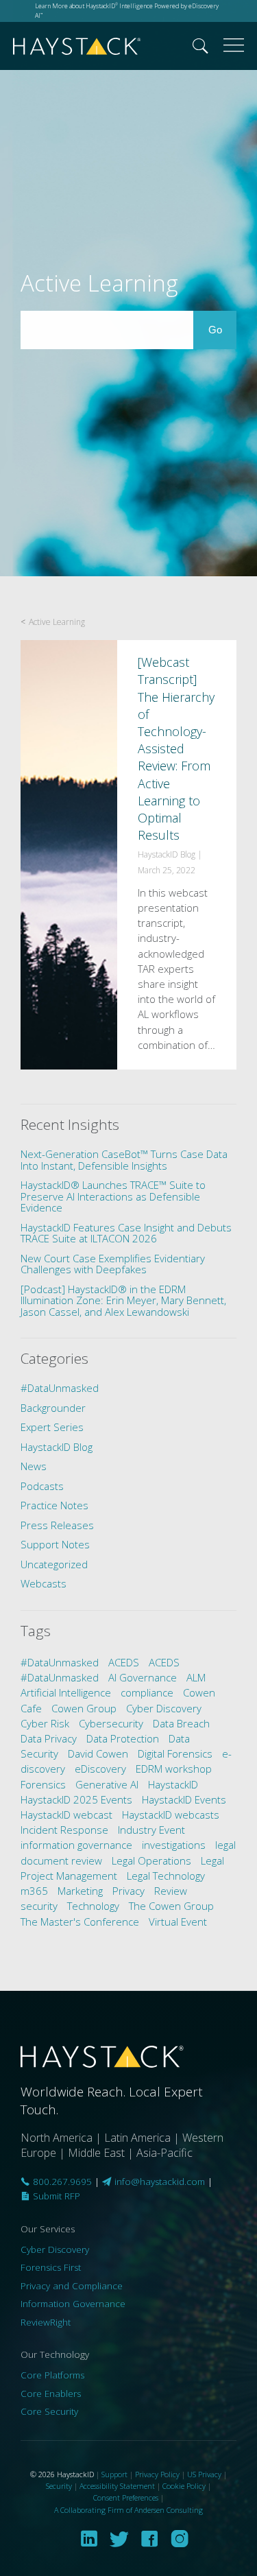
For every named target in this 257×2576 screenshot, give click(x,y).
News (34, 1466)
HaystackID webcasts (171, 1815)
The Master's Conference (80, 1922)
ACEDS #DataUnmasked (100, 1670)
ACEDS (124, 1662)
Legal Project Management (122, 1868)
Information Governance (73, 2304)
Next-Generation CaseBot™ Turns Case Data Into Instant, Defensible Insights (124, 1160)
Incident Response (64, 1830)
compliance (147, 1692)
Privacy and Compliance (72, 2286)
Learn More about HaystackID (76, 6)
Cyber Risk (45, 1723)
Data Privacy (49, 1738)
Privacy (128, 1891)
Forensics (43, 1784)
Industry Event (151, 1830)
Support (114, 2474)
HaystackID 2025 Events (76, 1799)
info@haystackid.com (160, 2182)
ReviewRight (46, 2322)
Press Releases (57, 1525)
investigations (174, 1845)
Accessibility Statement (117, 2486)
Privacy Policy (157, 2474)
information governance (76, 1845)
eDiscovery (100, 1769)
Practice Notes (54, 1505)
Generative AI (107, 1784)
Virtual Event (178, 1922)
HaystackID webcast (66, 1815)
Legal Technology (166, 1876)
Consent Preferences (126, 2497)
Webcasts (44, 1583)
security (39, 1906)
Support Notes (55, 1544)
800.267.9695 (61, 2182)
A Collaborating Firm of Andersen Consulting (128, 2510)
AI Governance (143, 1677)
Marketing (80, 1891)
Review (171, 1891)
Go (222, 329)
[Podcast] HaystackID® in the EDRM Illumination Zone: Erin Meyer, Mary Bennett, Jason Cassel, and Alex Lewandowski (123, 1300)
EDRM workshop (174, 1769)
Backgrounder (53, 1408)
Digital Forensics (175, 1753)
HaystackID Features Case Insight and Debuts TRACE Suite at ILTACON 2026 (126, 1233)
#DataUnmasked (60, 1388)
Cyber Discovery (164, 1708)
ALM (196, 1677)
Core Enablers (51, 2394)
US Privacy (204, 2474)
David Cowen (98, 1753)
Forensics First (51, 2267)
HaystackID (77, 46)
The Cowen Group (171, 1906)
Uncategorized (54, 1564)
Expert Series (52, 1427)
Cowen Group (84, 1708)
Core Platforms (52, 2375)
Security (59, 2486)
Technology (93, 1906)
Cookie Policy (184, 2486)
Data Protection (123, 1738)
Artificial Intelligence (66, 1692)
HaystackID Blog (57, 1447)
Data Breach (181, 1723)
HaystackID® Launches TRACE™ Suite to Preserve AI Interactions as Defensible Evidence (113, 1196)
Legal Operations (151, 1860)
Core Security (49, 2411)
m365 (34, 1891)
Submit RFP (55, 2196)
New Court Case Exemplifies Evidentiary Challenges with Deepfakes (113, 1264)
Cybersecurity (111, 1723)
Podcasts (42, 1486)
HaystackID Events (184, 1799)
